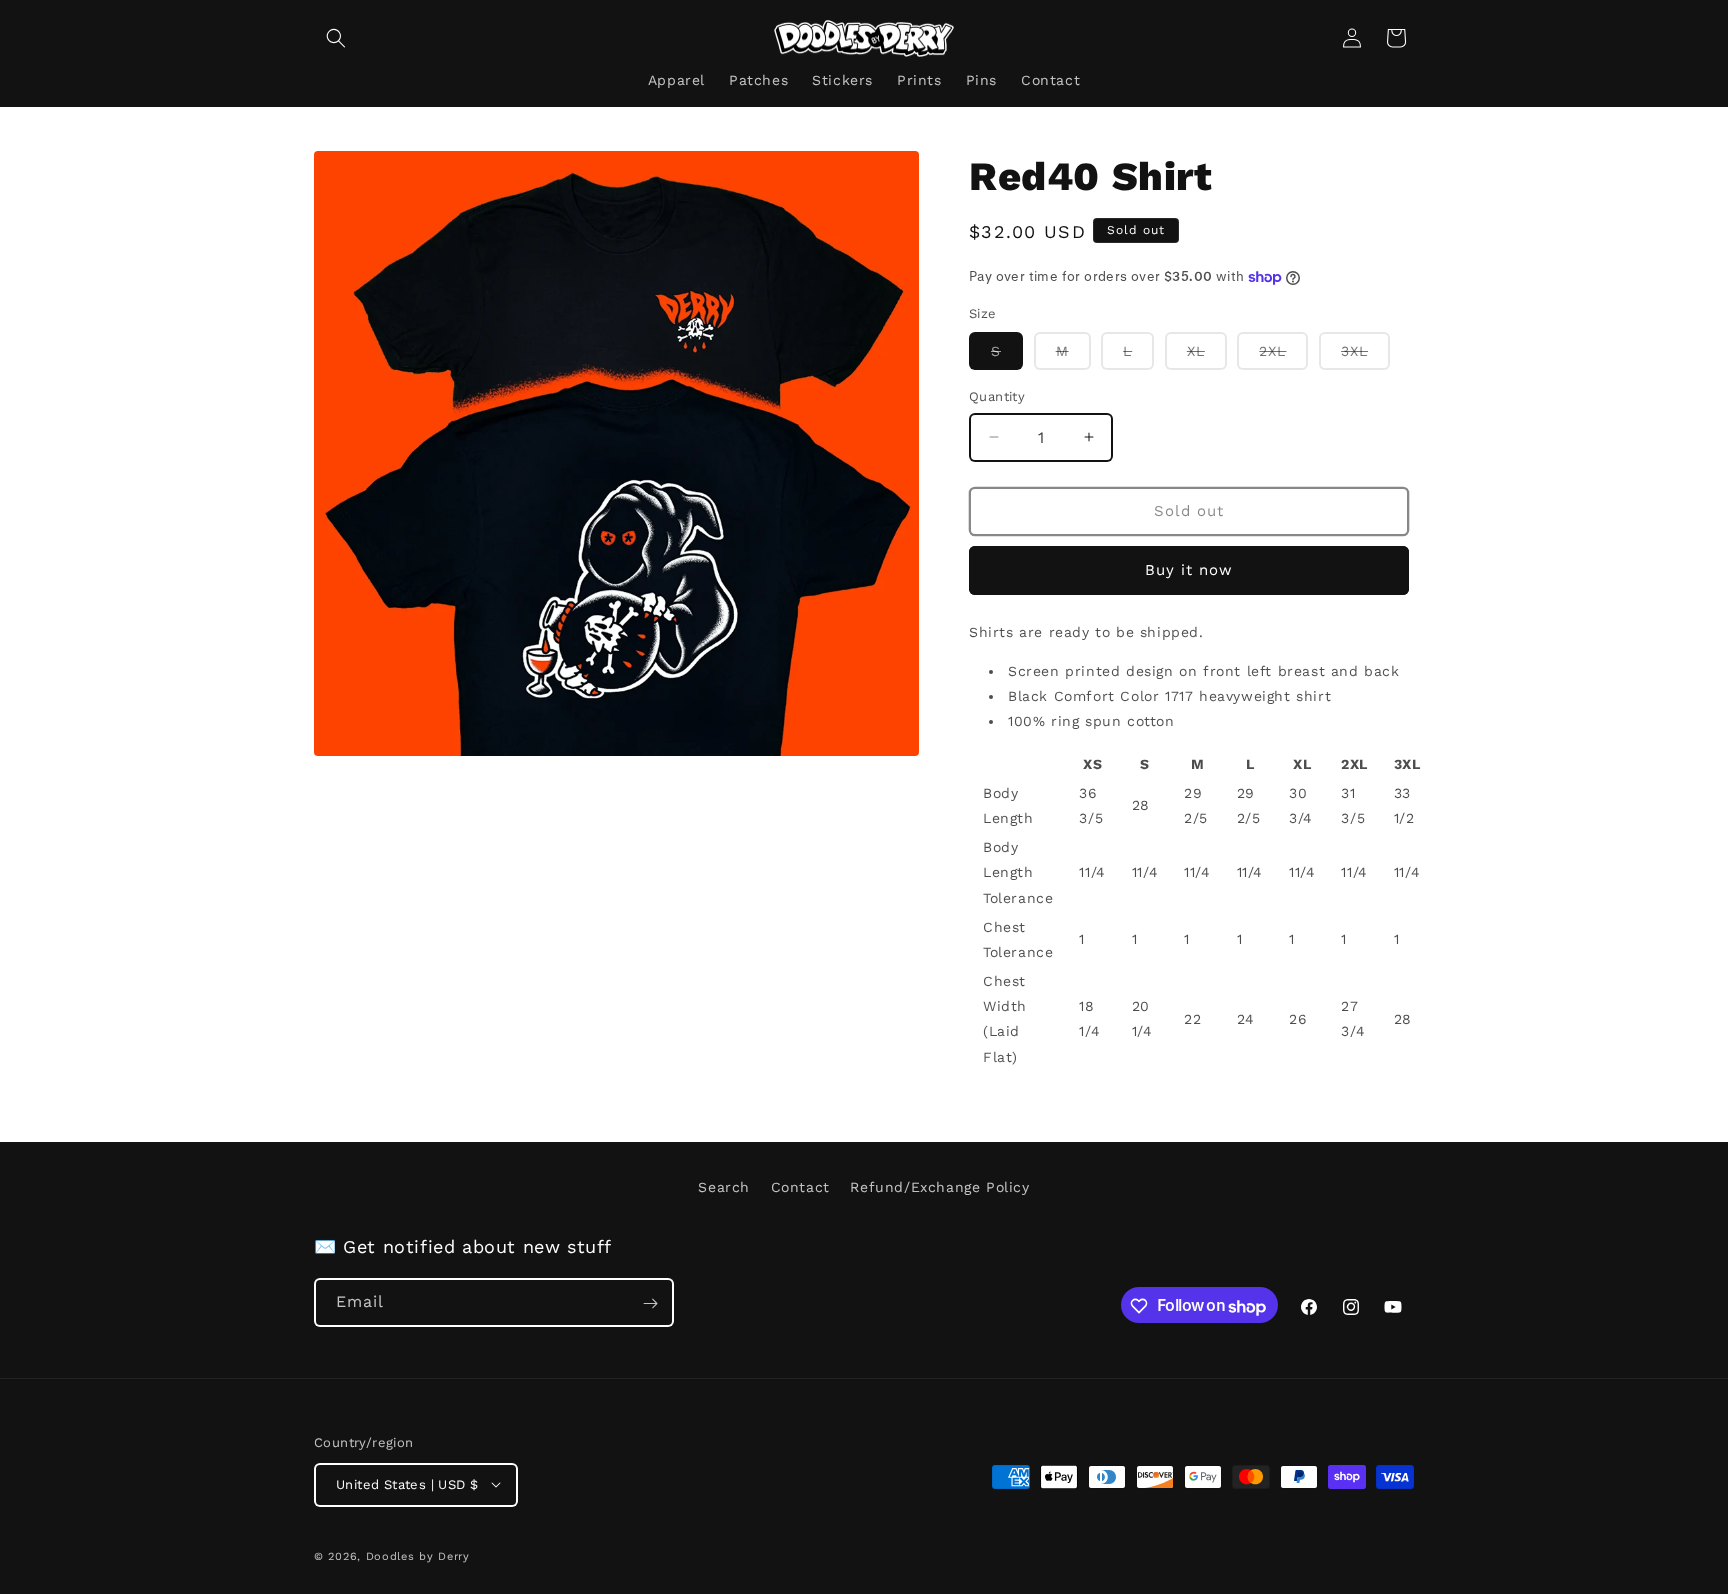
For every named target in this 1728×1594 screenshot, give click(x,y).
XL (1207, 356)
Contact (800, 1187)
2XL (1283, 356)
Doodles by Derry (418, 1555)
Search (724, 1187)
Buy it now (1189, 570)
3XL (1365, 356)
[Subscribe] (650, 1303)
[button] (336, 38)
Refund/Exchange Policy (939, 1187)
